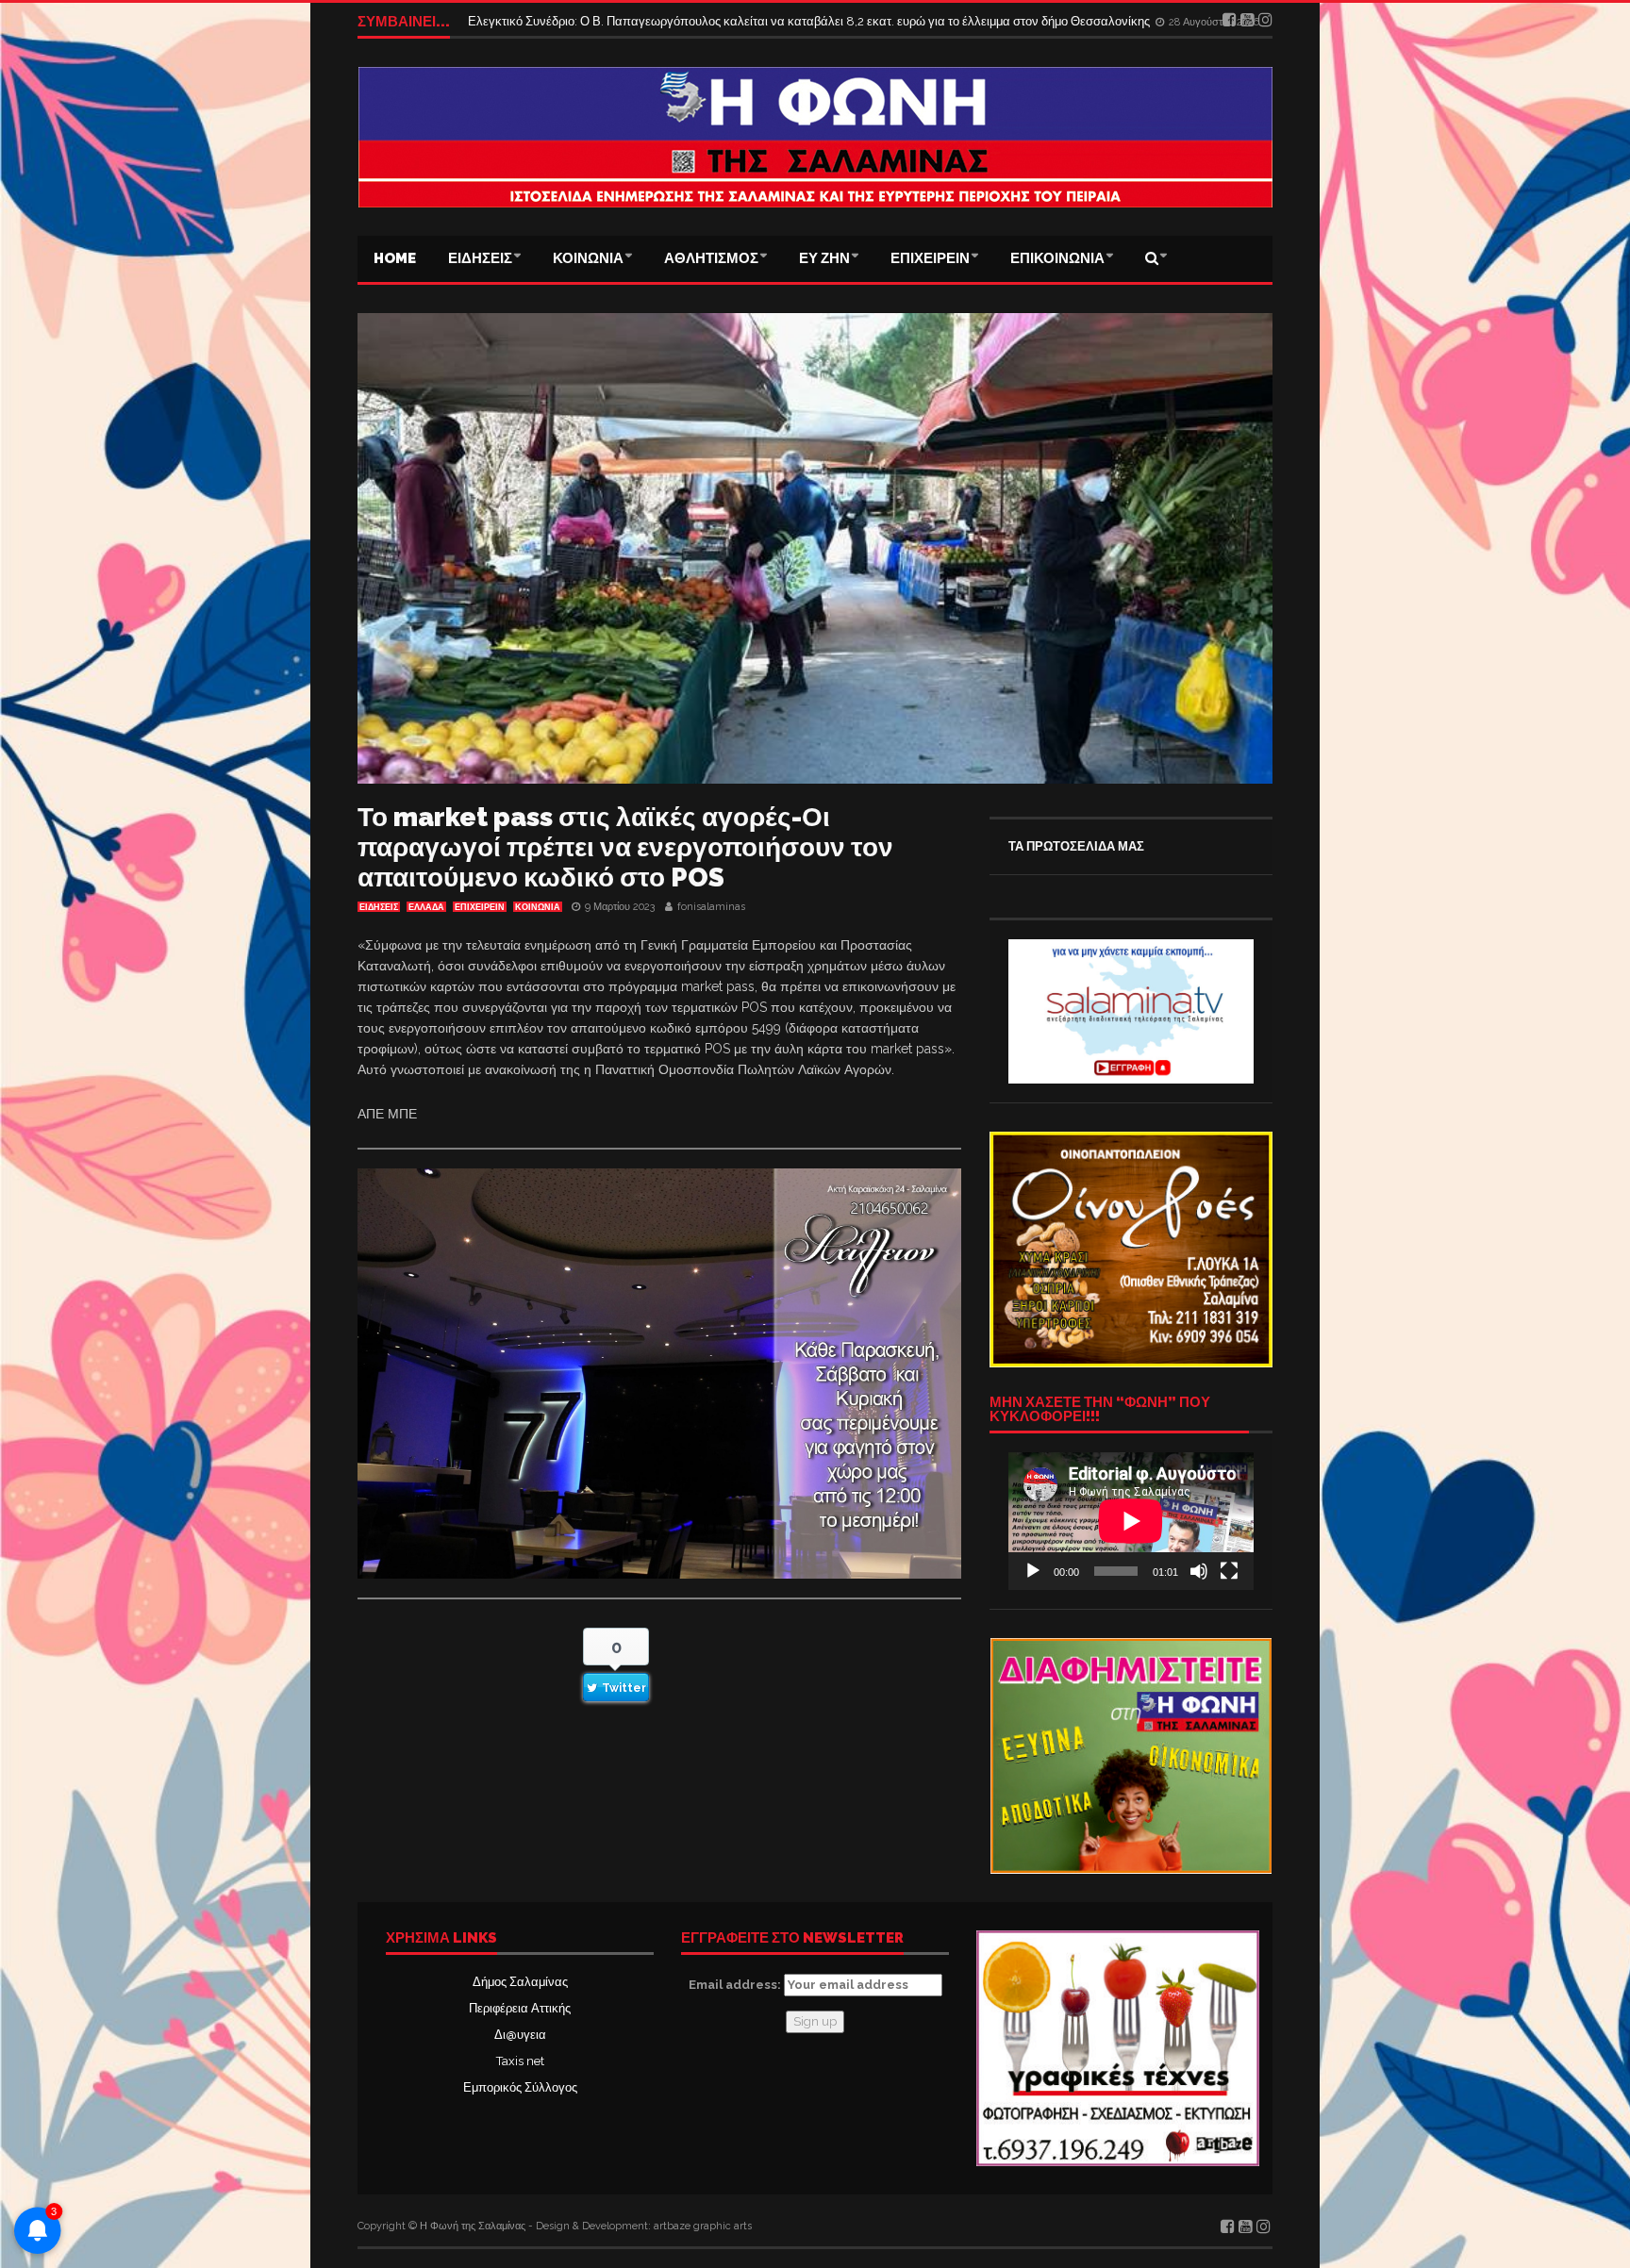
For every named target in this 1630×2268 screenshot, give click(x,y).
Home (395, 258)
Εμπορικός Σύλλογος (520, 2087)
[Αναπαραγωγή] (1033, 1571)
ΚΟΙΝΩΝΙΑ (588, 258)
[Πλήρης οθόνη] (1229, 1571)
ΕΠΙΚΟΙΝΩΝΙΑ (1057, 258)
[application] (1131, 1521)
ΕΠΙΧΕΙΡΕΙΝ (930, 258)
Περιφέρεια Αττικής (520, 2008)
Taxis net (520, 2061)
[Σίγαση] (1199, 1571)
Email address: (736, 1985)
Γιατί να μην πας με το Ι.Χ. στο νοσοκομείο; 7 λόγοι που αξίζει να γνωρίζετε (669, 21)
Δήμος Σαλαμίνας (520, 1982)
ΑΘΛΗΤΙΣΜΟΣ (711, 258)
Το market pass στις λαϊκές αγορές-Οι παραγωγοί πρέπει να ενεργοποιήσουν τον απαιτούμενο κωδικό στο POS (625, 847)
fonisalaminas (711, 907)
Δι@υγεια (520, 2035)
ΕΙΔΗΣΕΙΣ (480, 258)
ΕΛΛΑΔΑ (426, 907)
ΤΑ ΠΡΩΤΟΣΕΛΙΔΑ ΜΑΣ (1076, 846)
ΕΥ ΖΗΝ (824, 258)
